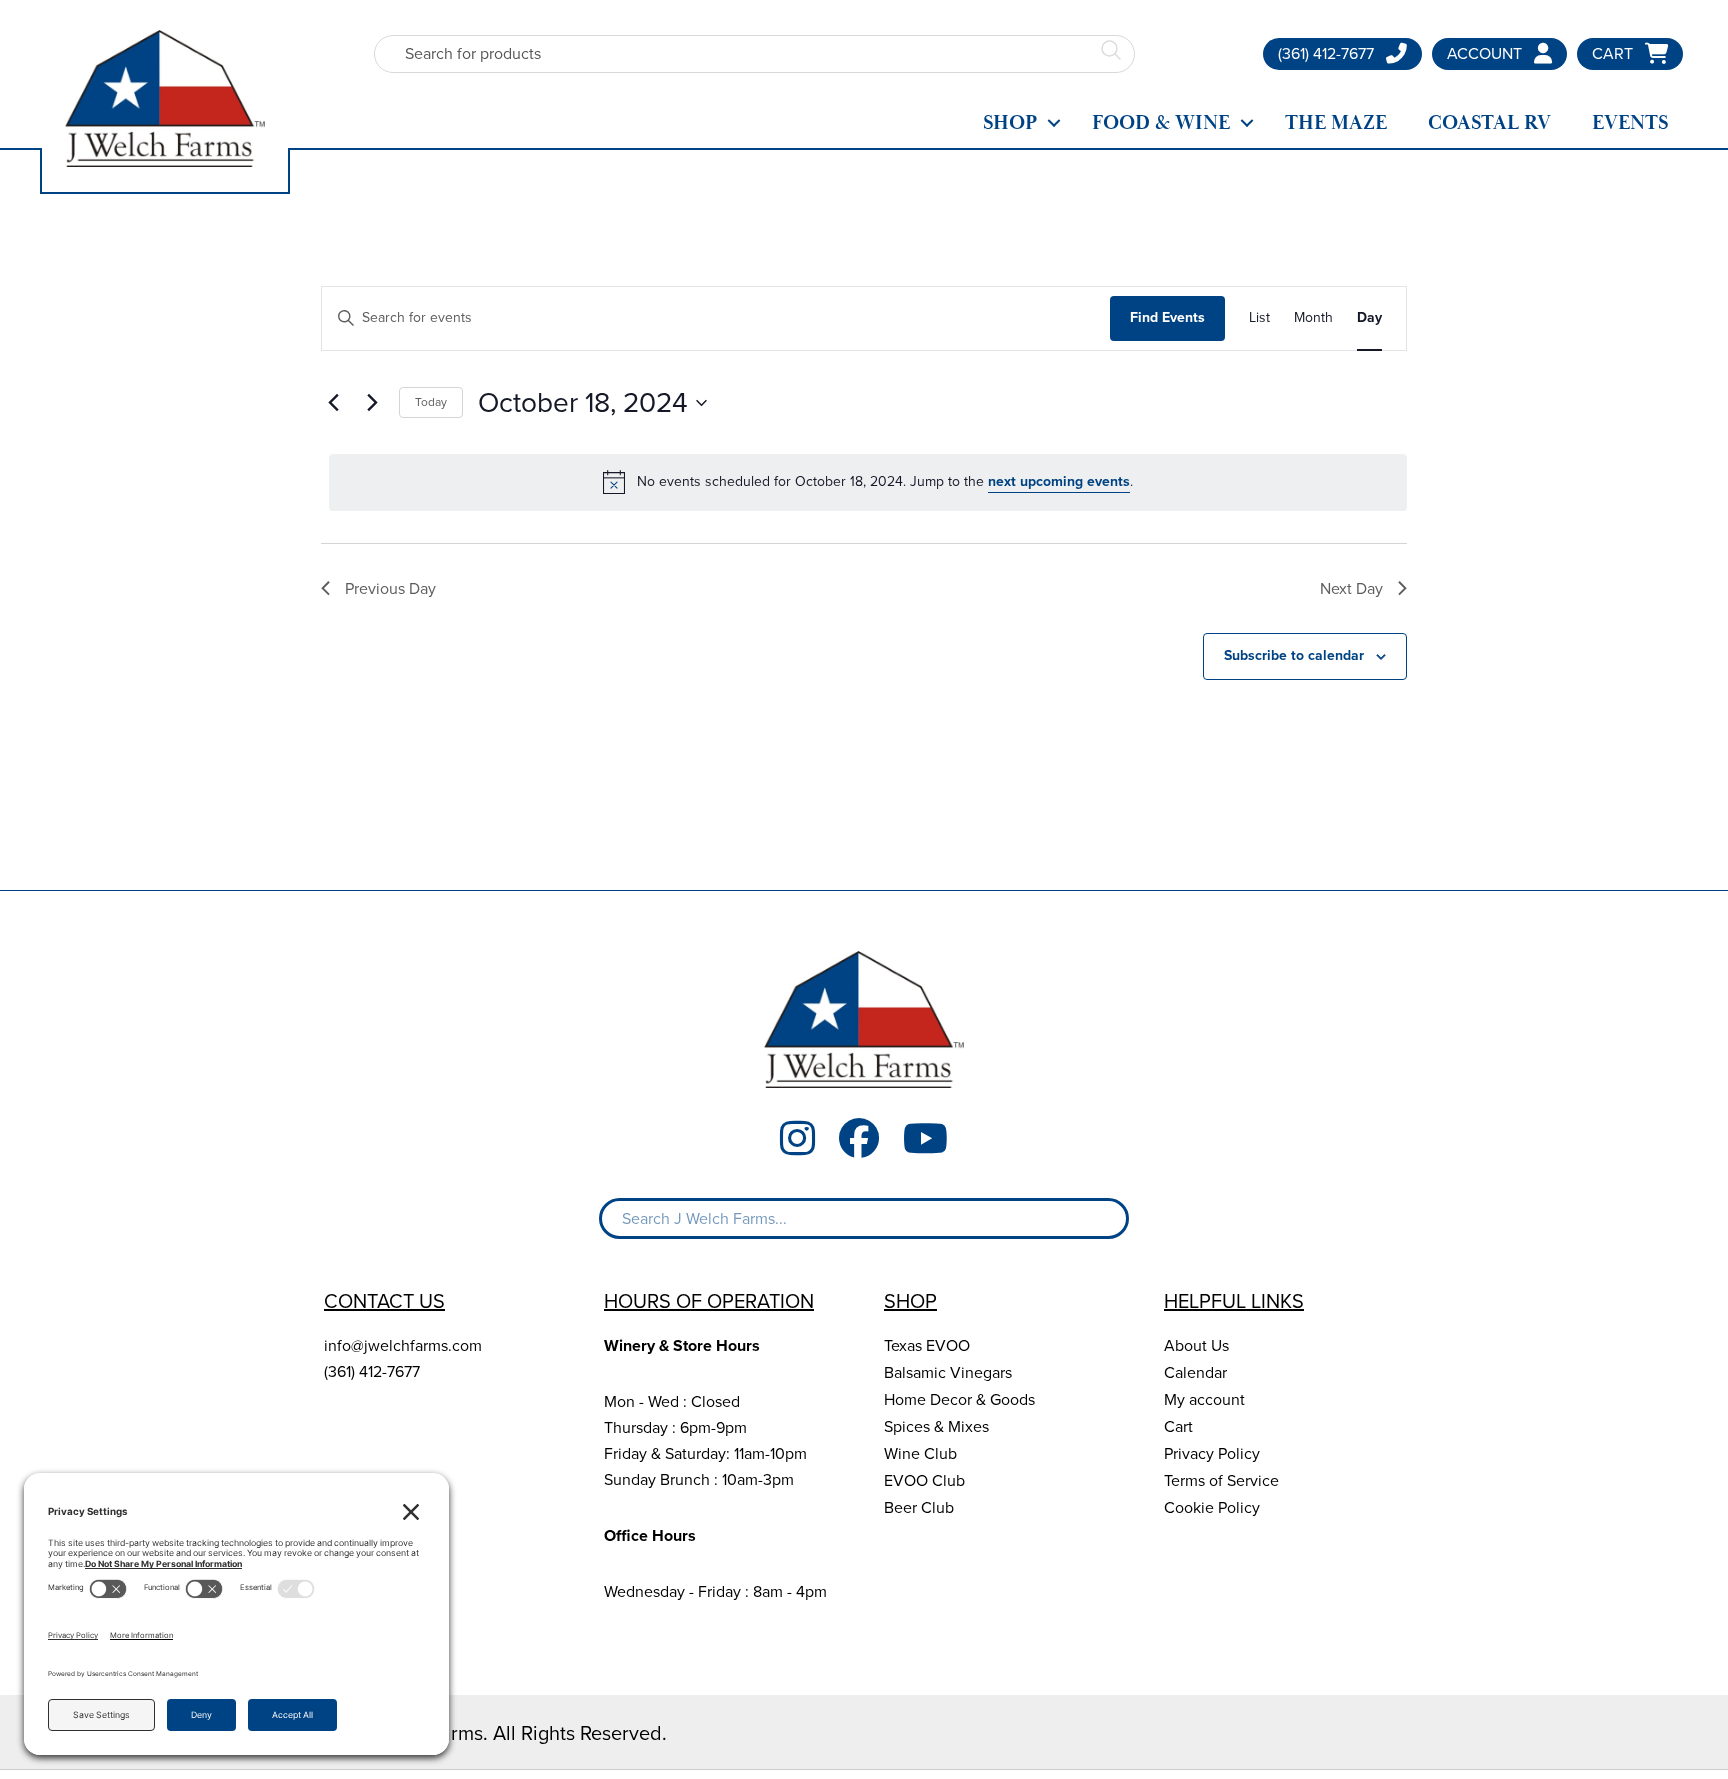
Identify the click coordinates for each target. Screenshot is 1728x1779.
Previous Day (390, 588)
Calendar (1195, 1372)
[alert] (868, 482)
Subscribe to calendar (1294, 655)
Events (1630, 123)
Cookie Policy (1212, 1507)
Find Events (1167, 317)
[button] (1054, 123)
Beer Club (919, 1507)
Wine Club (920, 1453)
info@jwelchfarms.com (403, 1345)
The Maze (1336, 123)
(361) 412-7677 (372, 1371)
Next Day (1351, 588)
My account (1204, 1399)
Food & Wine (1161, 123)
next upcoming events (1059, 481)
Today (431, 402)
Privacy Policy (1212, 1453)
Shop (1010, 123)
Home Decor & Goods (959, 1399)
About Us (1196, 1345)
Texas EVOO (927, 1345)
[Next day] (372, 403)
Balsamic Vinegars (948, 1372)
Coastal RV (1489, 123)
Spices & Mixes (936, 1426)
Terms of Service (1221, 1480)
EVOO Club (924, 1480)
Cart (1178, 1426)
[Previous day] (333, 403)
